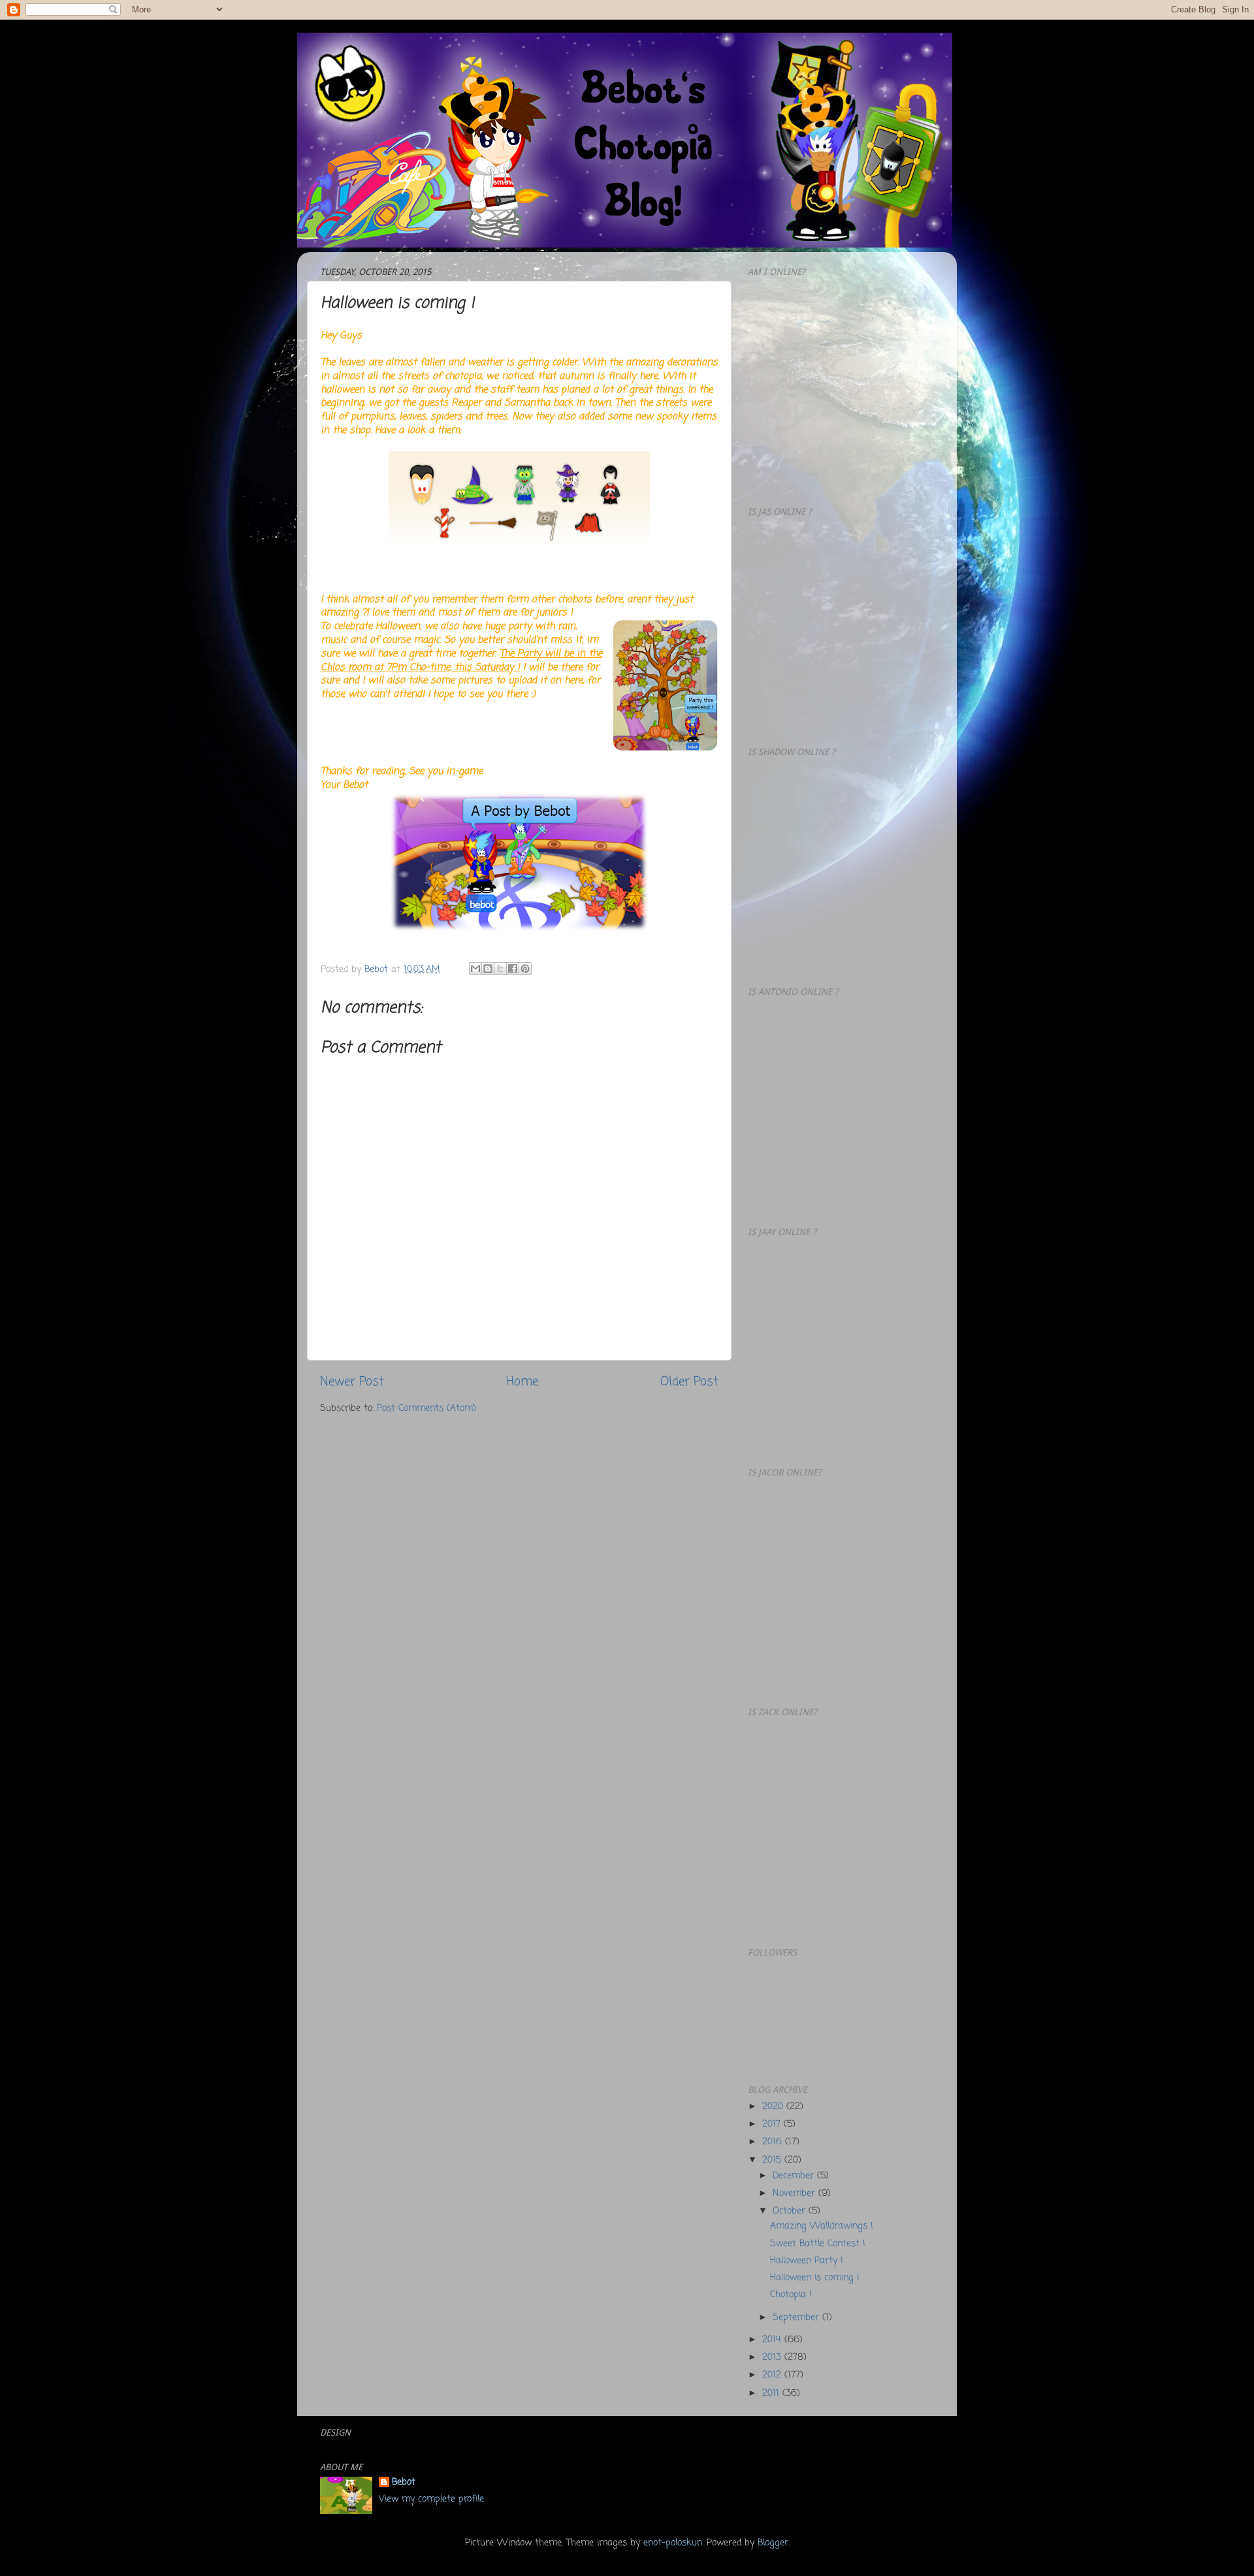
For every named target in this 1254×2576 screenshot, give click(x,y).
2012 (773, 2375)
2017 (773, 2124)
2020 (774, 2107)
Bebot (404, 2483)
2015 (773, 2160)
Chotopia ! (791, 2295)
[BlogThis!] (488, 969)
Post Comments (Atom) (426, 1409)
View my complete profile (431, 2499)
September (797, 2318)
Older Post (689, 1382)
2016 (774, 2142)
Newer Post (352, 1382)
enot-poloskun (673, 2543)
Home (522, 1382)
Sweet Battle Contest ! (818, 2244)
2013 (773, 2358)
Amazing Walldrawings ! (822, 2226)
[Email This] (475, 969)
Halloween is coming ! (815, 2278)
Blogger (773, 2543)
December (795, 2176)
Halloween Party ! (807, 2261)
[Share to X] (500, 969)
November (796, 2194)
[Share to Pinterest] (525, 969)
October (791, 2211)
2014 (773, 2340)
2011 (772, 2393)
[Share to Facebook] (513, 969)
